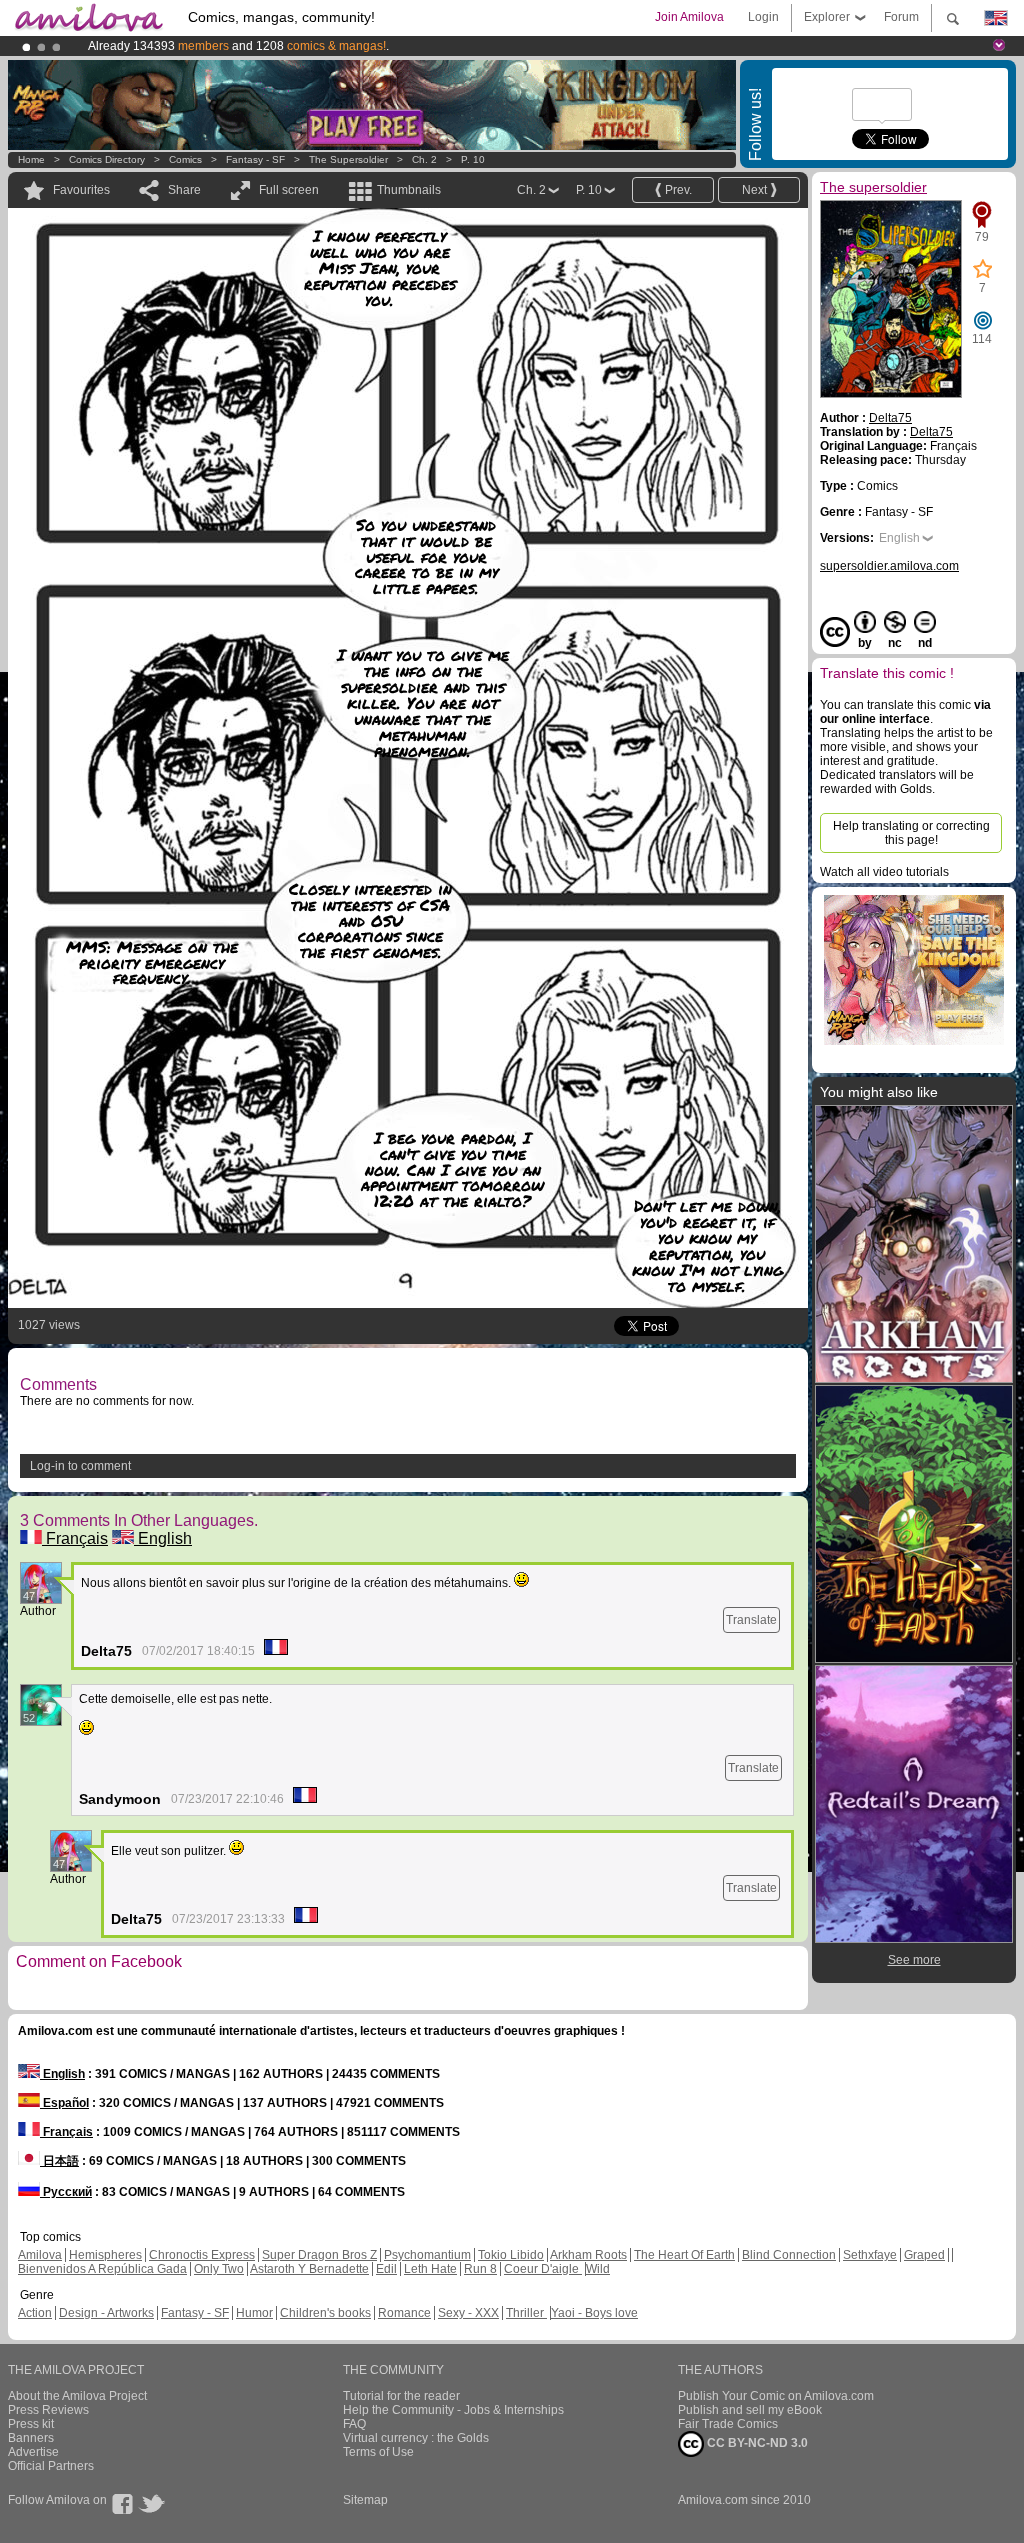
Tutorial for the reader (401, 2396)
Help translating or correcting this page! (911, 833)
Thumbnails (409, 190)
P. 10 (473, 159)
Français (75, 1538)
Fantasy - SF (255, 159)
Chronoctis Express (202, 2255)
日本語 (59, 2161)
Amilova (40, 2255)
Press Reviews (48, 2410)
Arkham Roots (588, 2255)
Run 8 (480, 2269)
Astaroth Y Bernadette (309, 2269)
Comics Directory (107, 159)
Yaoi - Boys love (594, 2313)
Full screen (289, 190)
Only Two (219, 2269)
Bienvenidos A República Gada (102, 2269)
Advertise (33, 2452)
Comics (185, 159)
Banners (31, 2438)
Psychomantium (427, 2255)
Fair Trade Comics (728, 2424)
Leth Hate (430, 2269)
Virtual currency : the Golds (416, 2438)
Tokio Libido (511, 2255)
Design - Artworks (106, 2313)
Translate (751, 1620)
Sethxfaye (870, 2255)
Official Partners (51, 2466)
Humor (254, 2313)
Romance (404, 2313)
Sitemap (365, 2500)
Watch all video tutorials (884, 872)
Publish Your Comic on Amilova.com (776, 2396)
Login (763, 17)
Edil (386, 2269)
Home (31, 159)
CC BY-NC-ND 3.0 (756, 2443)
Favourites (81, 190)
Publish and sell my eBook (750, 2410)
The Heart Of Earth (684, 2255)
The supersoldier (348, 159)
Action (35, 2313)
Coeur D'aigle (543, 2269)
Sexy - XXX (468, 2313)
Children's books (325, 2313)
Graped (924, 2255)
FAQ (354, 2424)
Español (64, 2103)
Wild (598, 2269)
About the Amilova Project (77, 2396)
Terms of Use (378, 2452)
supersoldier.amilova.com (889, 566)
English (163, 1538)
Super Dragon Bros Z (319, 2255)
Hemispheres (105, 2255)
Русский (66, 2192)
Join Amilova (689, 17)
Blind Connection (789, 2255)
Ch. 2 (424, 159)
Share (184, 190)
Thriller (526, 2313)
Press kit (31, 2424)
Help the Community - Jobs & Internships (453, 2410)
